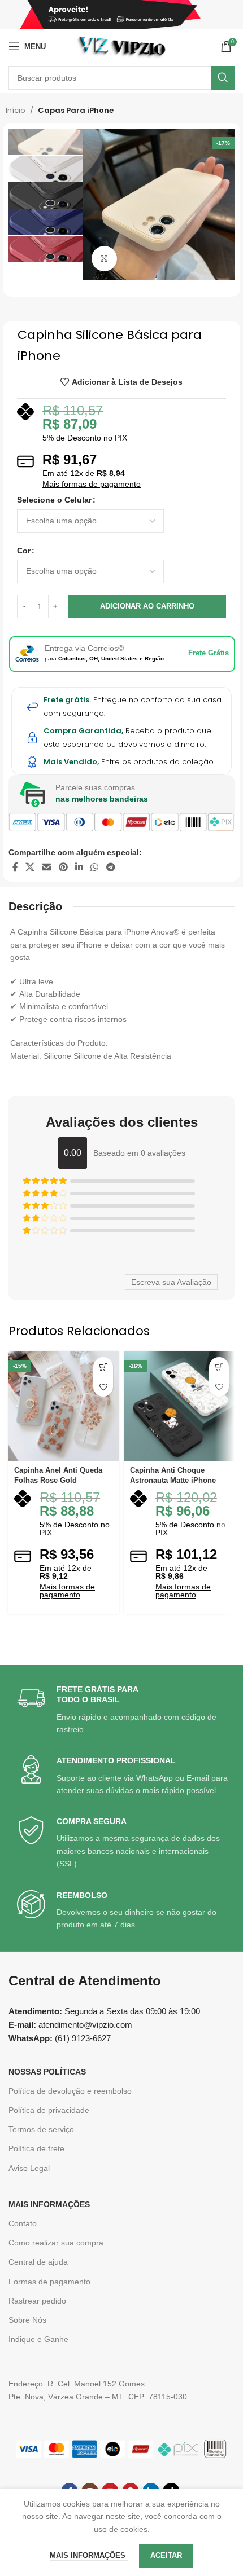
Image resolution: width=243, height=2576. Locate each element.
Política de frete (36, 2148)
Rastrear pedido (37, 2301)
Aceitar (166, 2555)
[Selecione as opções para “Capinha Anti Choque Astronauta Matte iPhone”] (219, 1367)
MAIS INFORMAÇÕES (49, 2204)
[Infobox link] (123, 1710)
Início (16, 110)
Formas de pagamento (49, 2282)
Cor (24, 551)
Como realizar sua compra (56, 2243)
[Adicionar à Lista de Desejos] (103, 1387)
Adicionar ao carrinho (147, 606)
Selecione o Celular (54, 500)
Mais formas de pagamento (92, 484)
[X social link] (30, 867)
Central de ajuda (38, 2262)
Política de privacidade (49, 2110)
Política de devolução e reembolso (70, 2091)
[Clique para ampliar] (104, 259)
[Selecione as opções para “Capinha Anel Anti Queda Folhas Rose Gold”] (103, 1367)
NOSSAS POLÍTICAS (47, 2072)
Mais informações (89, 2555)
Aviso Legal (29, 2168)
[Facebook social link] (15, 867)
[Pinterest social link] (63, 867)
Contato (23, 2223)
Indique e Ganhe (38, 2339)
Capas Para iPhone (76, 110)
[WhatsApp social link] (95, 867)
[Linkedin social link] (79, 867)
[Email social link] (47, 867)
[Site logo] (121, 46)
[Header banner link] (121, 15)
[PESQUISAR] (223, 78)
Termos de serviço (41, 2129)
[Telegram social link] (110, 867)
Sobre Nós (27, 2320)
